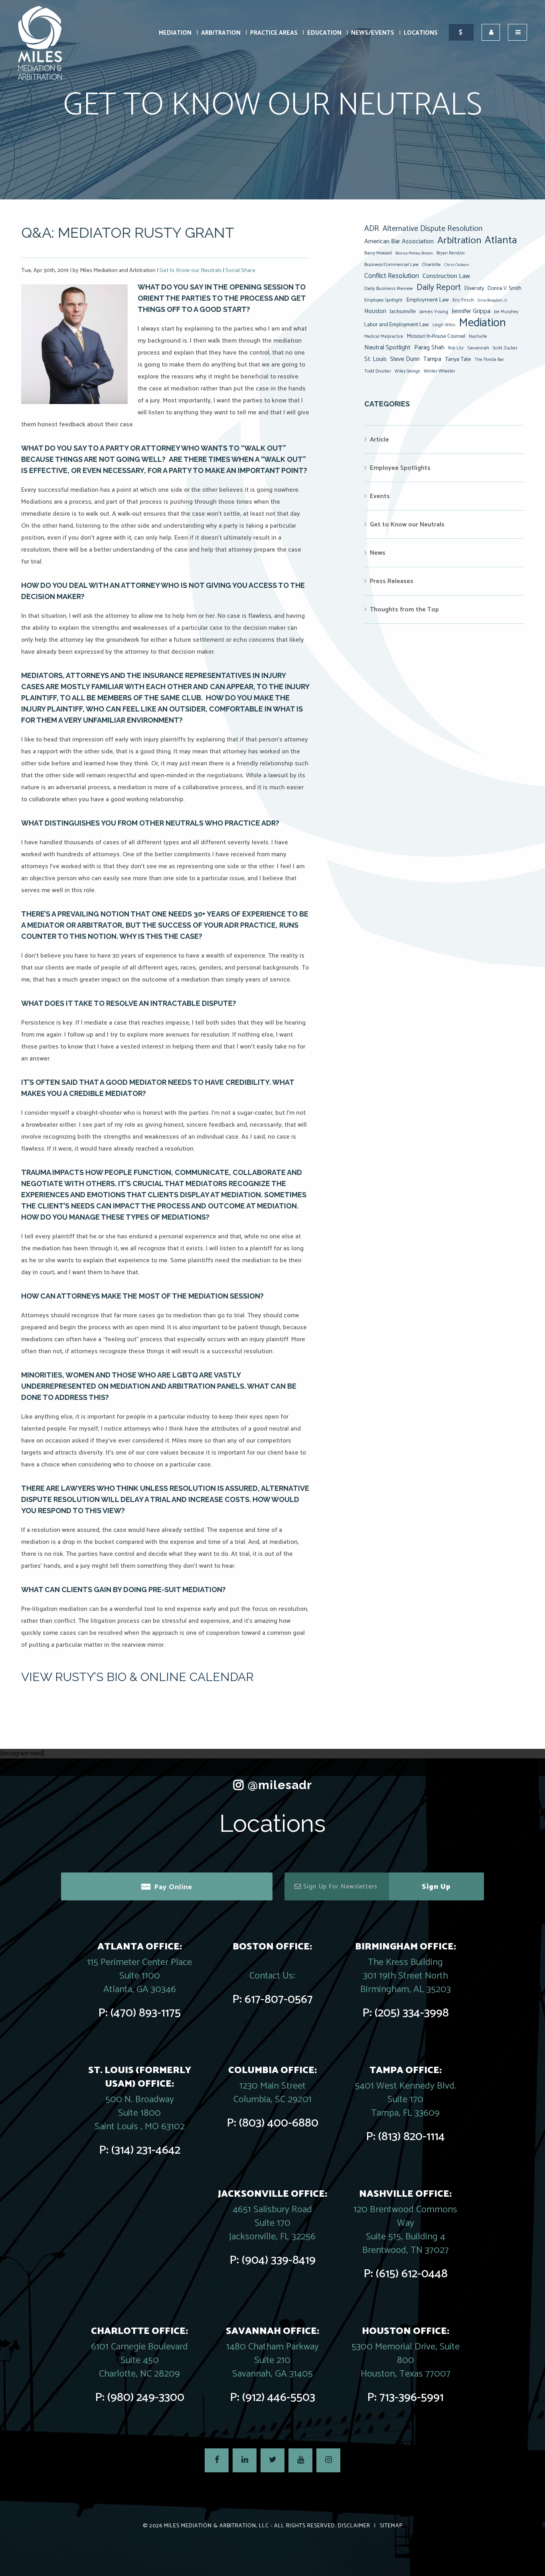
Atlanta (501, 240)
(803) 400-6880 (279, 2123)
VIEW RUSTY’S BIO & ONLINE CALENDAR (137, 1677)
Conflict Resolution (392, 276)
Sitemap (391, 2526)
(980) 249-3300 (146, 2398)
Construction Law (446, 276)
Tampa (432, 359)
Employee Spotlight (383, 300)
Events (380, 496)
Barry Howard (378, 253)
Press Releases (392, 581)
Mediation (175, 33)
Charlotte (431, 265)
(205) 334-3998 (412, 2013)
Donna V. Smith (505, 288)
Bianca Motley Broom (414, 253)
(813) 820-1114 (412, 2137)
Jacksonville (403, 311)
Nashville (478, 337)
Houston (375, 311)
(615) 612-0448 (412, 2274)
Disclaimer (354, 2526)
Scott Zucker (505, 348)
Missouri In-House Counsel (436, 336)
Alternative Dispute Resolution (432, 229)
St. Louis (375, 359)
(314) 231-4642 (146, 2150)
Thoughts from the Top (404, 610)
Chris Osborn (457, 265)
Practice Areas (274, 33)
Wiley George (407, 371)
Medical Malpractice (384, 337)
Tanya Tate (458, 359)
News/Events (373, 33)
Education (324, 33)
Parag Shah (429, 348)
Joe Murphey (506, 312)
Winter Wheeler (439, 371)
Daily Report (439, 288)
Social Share (240, 271)
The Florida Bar (489, 360)
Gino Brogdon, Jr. (493, 300)
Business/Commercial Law (391, 265)
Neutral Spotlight (387, 348)
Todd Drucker (378, 371)
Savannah (478, 348)
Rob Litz (456, 348)
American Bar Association (399, 241)
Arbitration (221, 33)
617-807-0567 (279, 2000)
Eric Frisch (463, 300)
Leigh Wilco (444, 325)
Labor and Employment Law (397, 325)
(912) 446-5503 (279, 2398)
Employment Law (428, 300)
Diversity (474, 288)
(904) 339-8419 (279, 2260)
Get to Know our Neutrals (191, 271)
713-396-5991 (412, 2398)
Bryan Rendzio (450, 253)
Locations (421, 33)
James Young (434, 312)
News (378, 553)
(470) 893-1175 (146, 2013)
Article (379, 440)
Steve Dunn (405, 359)
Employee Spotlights (400, 468)
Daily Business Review (389, 289)
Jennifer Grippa (471, 311)
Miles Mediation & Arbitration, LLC (216, 2526)
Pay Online (173, 1887)
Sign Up (436, 1887)
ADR (372, 229)
